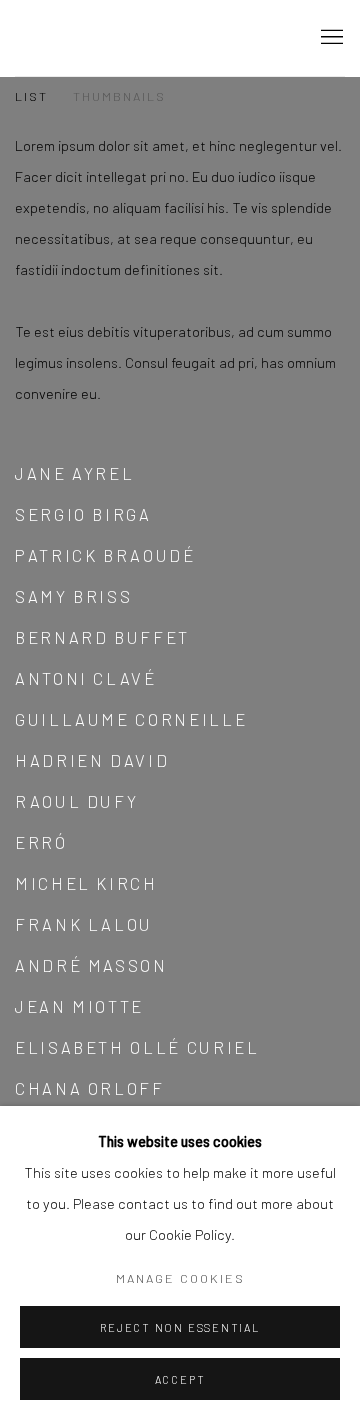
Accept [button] (180, 1379)
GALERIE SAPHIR (145, 38)
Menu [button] (330, 38)
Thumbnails (119, 96)
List (31, 96)
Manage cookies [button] (180, 1278)
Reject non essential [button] (179, 1327)
